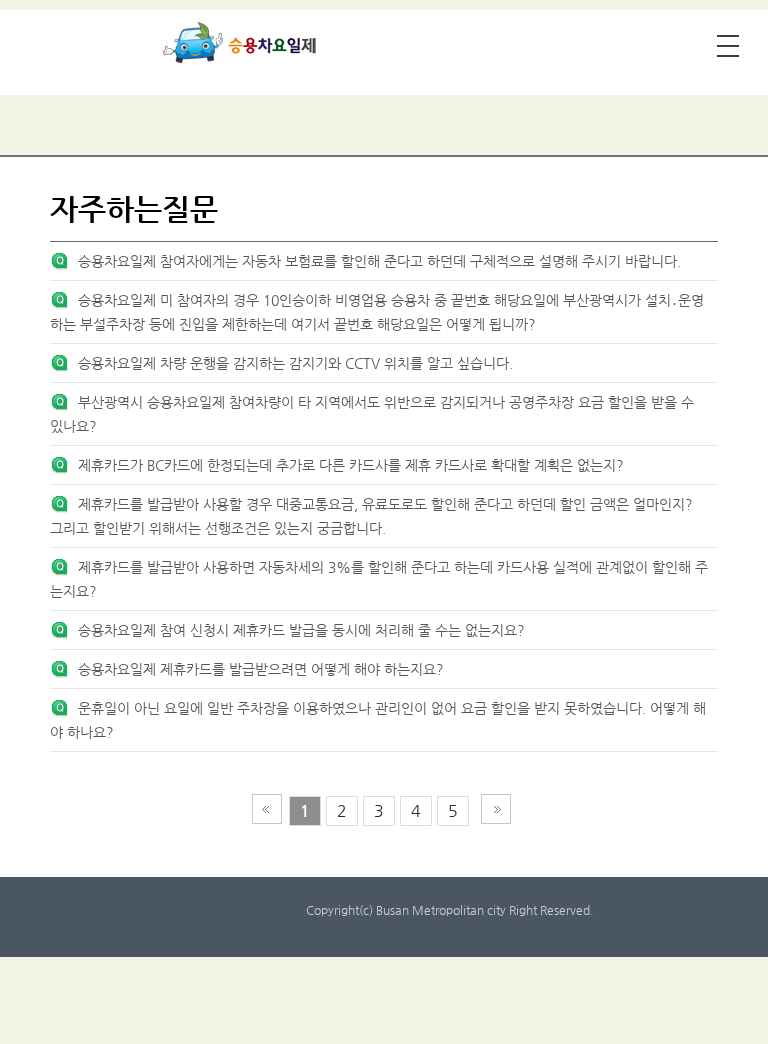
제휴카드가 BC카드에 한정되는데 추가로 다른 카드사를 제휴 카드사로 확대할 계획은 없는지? (351, 465)
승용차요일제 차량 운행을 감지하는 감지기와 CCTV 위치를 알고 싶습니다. (295, 363)
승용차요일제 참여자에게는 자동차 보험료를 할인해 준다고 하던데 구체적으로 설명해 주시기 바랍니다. (379, 261)
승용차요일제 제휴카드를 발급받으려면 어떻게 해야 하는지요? (261, 669)
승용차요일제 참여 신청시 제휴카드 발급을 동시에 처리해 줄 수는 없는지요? (301, 630)
